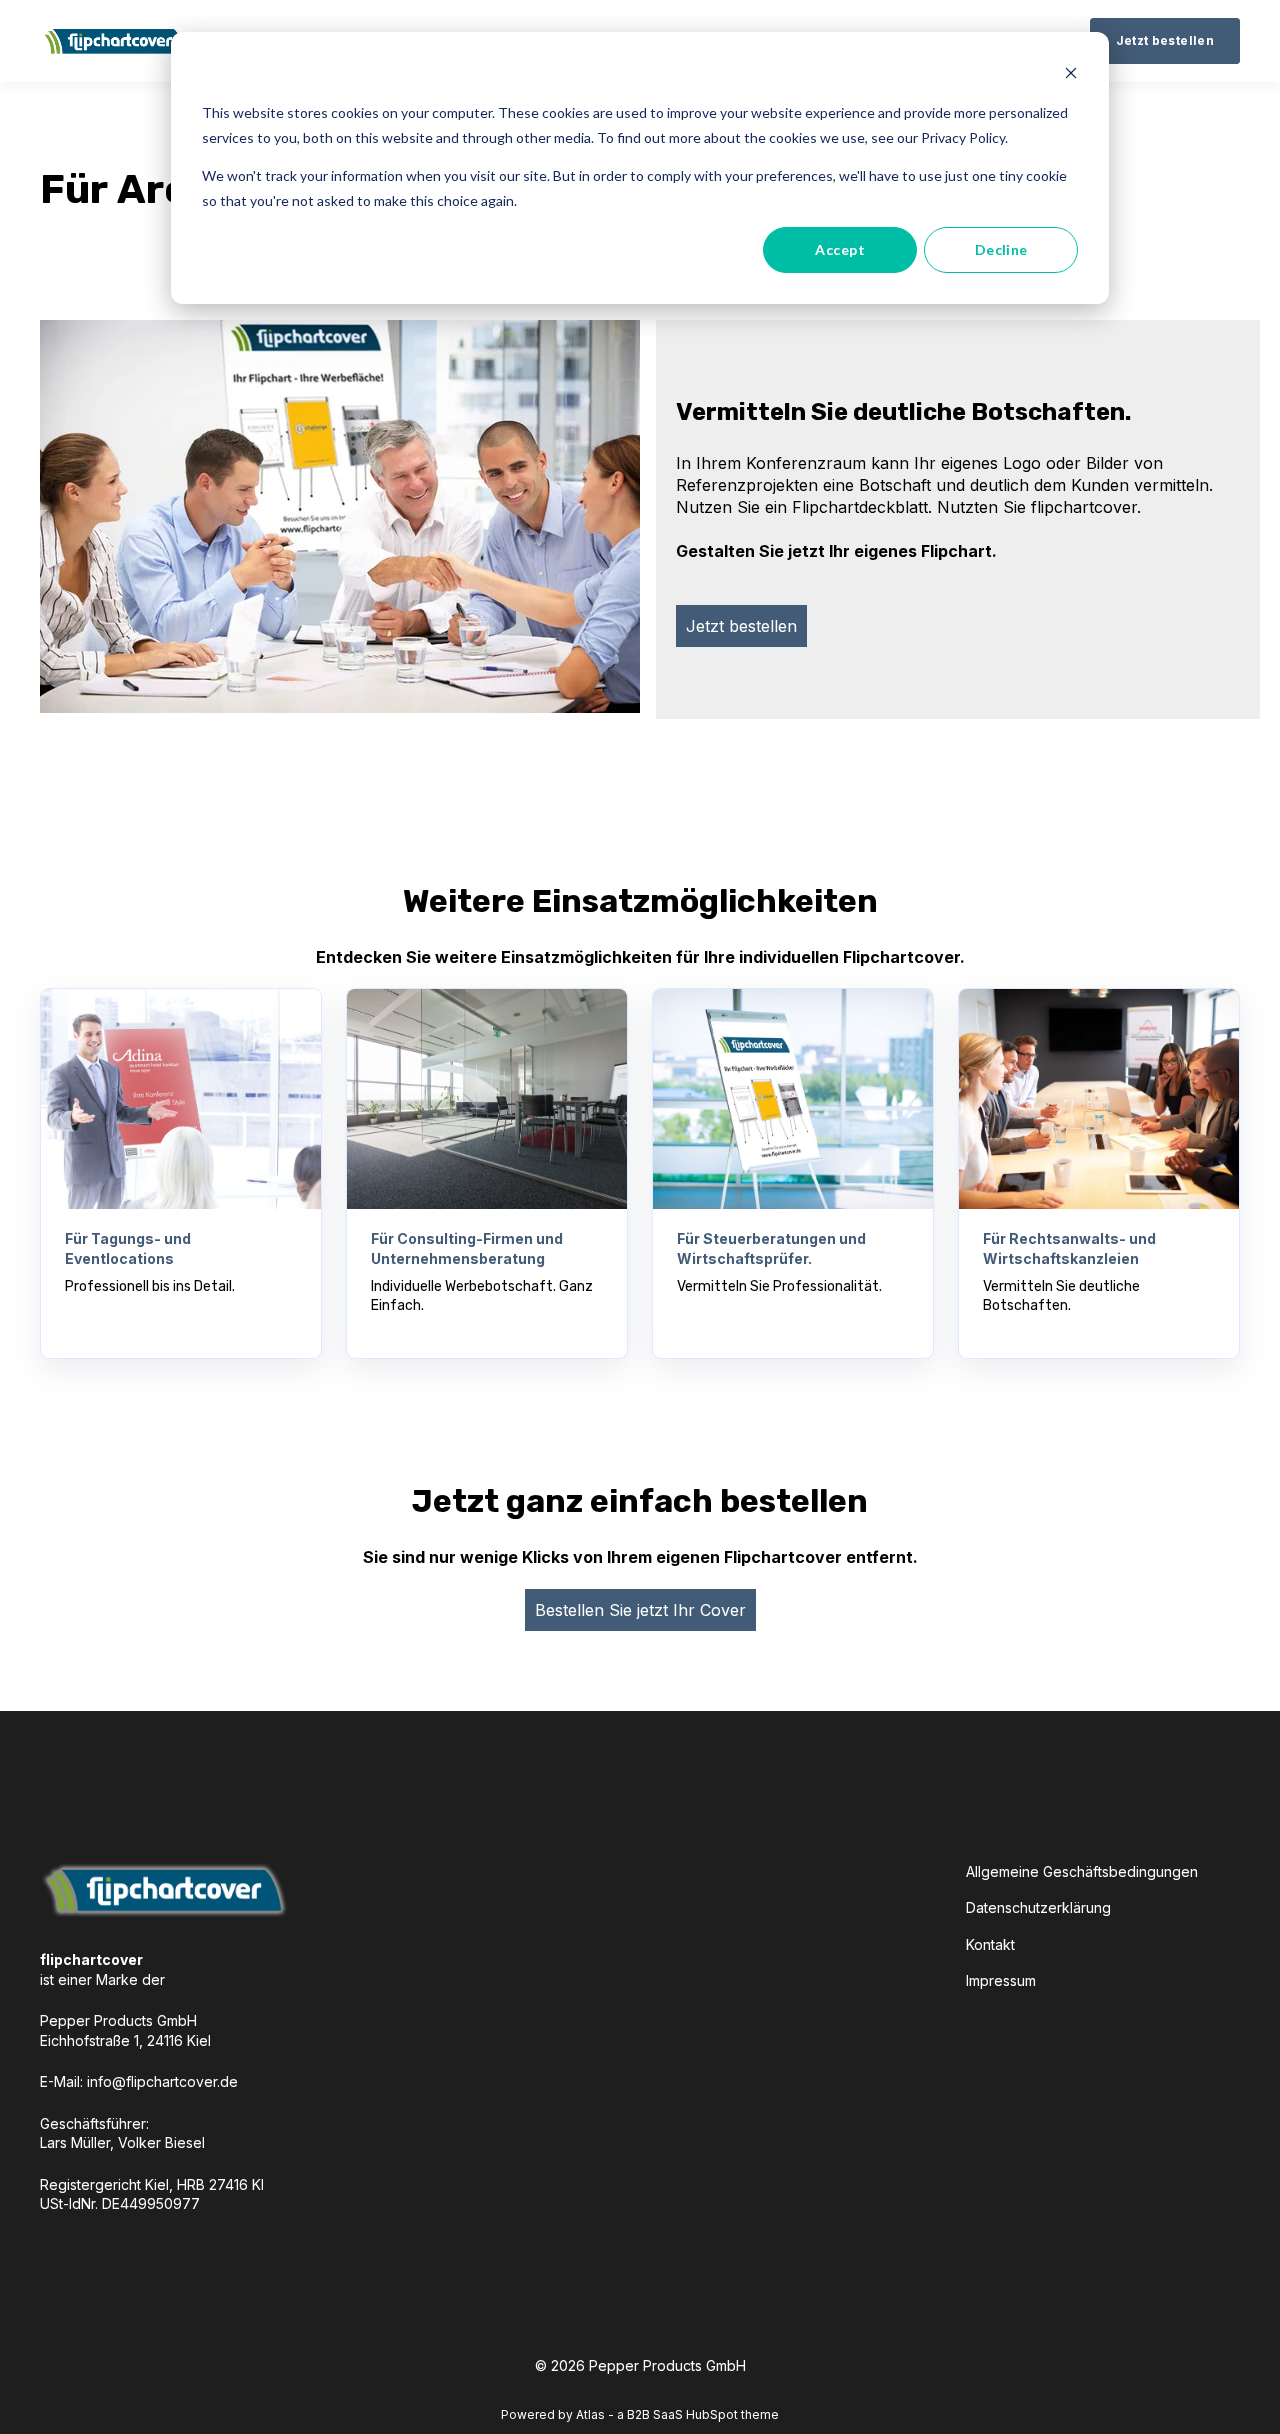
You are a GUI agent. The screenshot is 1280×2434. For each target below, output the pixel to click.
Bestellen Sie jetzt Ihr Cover (640, 1610)
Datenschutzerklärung (1038, 1907)
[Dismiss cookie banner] (1071, 75)
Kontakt (990, 1944)
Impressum (1001, 1980)
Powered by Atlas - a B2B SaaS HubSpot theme (640, 2414)
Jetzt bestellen (741, 626)
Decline (1001, 249)
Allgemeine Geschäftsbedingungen (1082, 1871)
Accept (840, 249)
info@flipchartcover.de (162, 2081)
